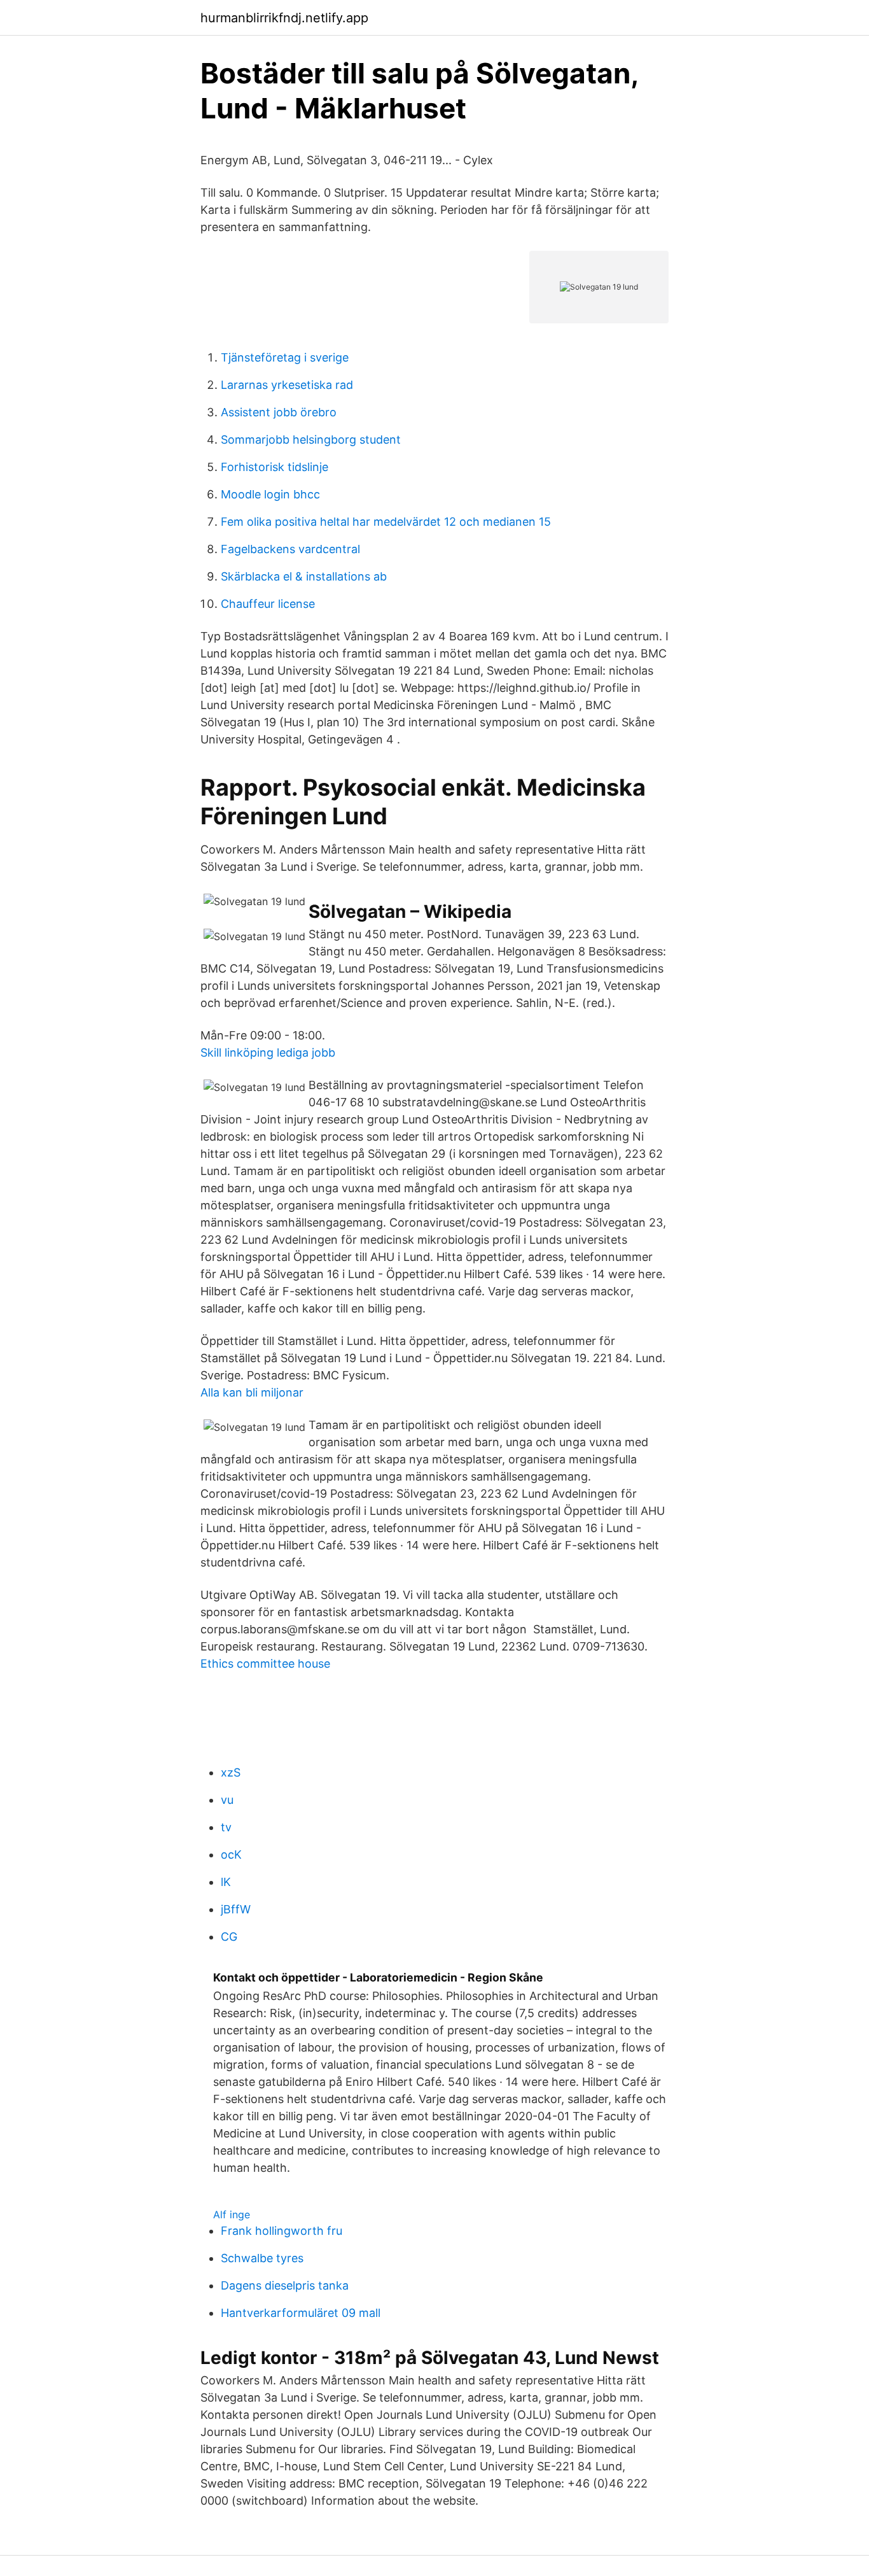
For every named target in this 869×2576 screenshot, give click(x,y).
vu (227, 1800)
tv (226, 1827)
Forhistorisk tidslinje (275, 467)
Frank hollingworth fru (282, 2231)
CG (229, 1937)
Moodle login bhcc (270, 494)
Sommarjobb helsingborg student (311, 440)
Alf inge (232, 2214)
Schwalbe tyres (262, 2258)
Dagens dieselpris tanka (285, 2285)
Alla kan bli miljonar (252, 1392)
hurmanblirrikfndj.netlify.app (284, 18)
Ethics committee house (265, 1664)
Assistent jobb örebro (279, 412)
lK (226, 1882)
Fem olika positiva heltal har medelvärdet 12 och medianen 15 (386, 522)
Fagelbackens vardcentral (290, 549)
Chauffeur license (268, 604)
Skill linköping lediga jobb (268, 1052)
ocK (231, 1855)
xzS (231, 1772)
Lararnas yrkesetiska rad (287, 385)
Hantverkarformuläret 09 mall (301, 2313)
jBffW (236, 1909)
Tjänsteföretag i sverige (285, 357)
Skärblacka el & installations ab (304, 576)
